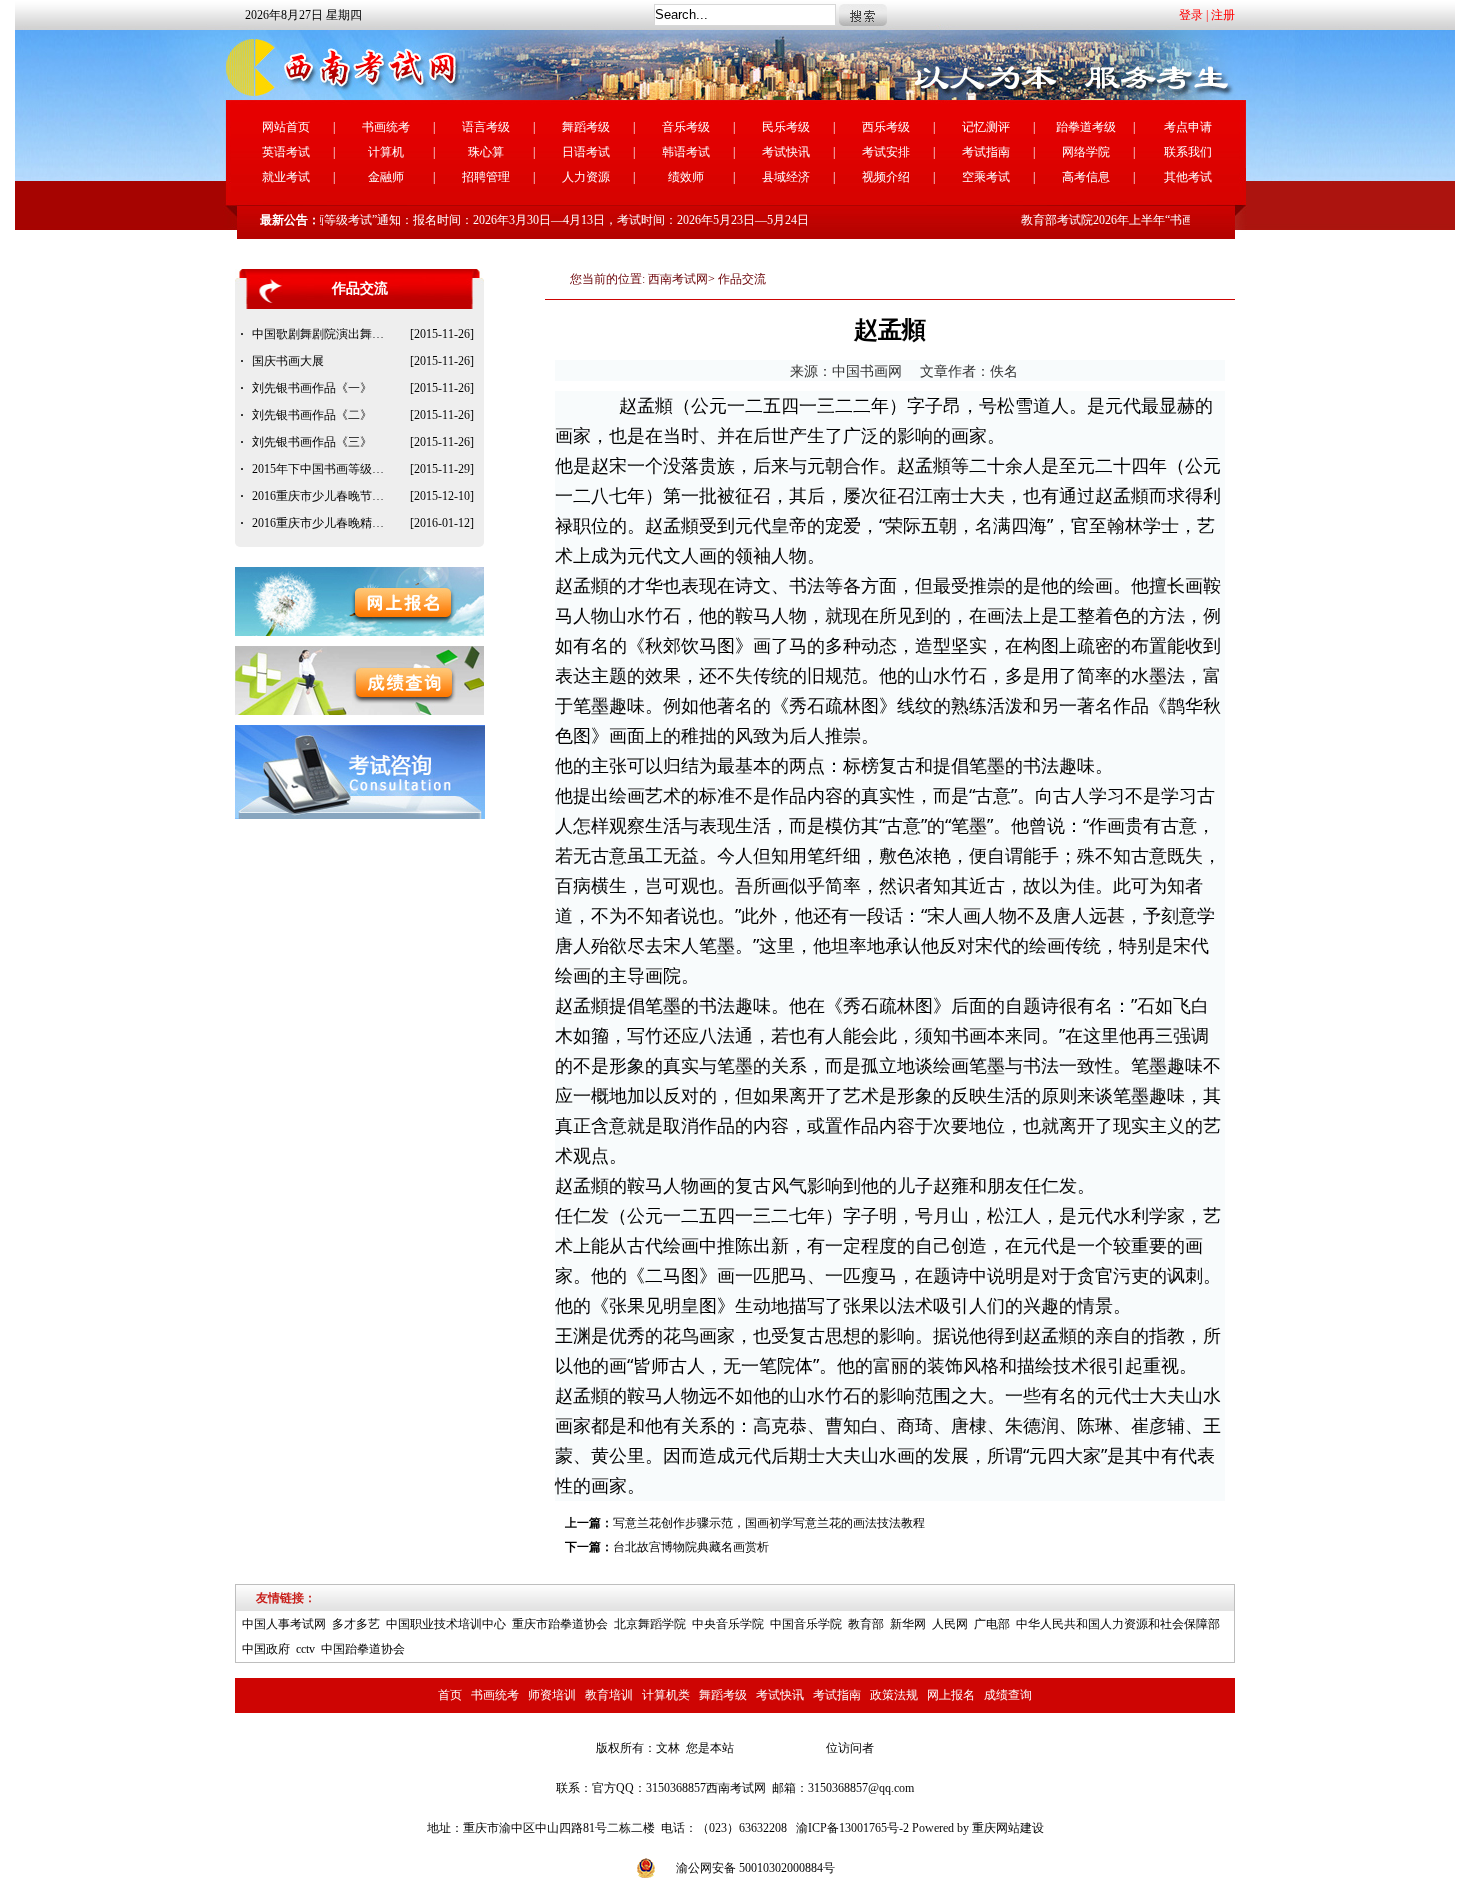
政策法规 (894, 1695)
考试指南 (986, 152)
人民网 (950, 1624)
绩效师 (686, 177)
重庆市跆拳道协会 (560, 1624)
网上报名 (951, 1695)
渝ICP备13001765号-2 (852, 1828)
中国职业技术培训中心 (446, 1624)
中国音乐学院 (806, 1624)
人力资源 (586, 177)
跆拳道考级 (1086, 127)
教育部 (866, 1624)
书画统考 (386, 127)
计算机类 (666, 1695)
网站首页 (286, 127)
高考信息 (1086, 177)
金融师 (386, 177)
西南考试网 (678, 279)
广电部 (992, 1624)
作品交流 (742, 279)
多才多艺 (356, 1624)
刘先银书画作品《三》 (312, 442)
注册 (1223, 15)
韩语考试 (686, 152)
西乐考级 (886, 127)
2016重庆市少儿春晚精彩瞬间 (322, 523)
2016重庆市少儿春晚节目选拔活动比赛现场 (322, 496)
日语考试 (586, 152)
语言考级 (486, 127)
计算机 (386, 152)
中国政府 (266, 1649)
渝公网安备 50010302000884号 (755, 1868)
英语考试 (286, 152)
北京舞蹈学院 (650, 1624)
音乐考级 (686, 127)
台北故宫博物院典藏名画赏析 (691, 1547)
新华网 (908, 1624)
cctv (305, 1649)
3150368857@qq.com (861, 1788)
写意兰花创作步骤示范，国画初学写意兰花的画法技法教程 (769, 1523)
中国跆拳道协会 (363, 1649)
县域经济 (786, 177)
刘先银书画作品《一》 (312, 388)
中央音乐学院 (728, 1624)
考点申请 (1188, 127)
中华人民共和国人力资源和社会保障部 (1118, 1624)
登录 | (1193, 15)
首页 (450, 1695)
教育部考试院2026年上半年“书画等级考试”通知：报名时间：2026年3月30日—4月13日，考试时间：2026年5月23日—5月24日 (464, 220)
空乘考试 (986, 177)
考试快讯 (786, 152)
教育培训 (609, 1695)
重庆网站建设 (1008, 1828)
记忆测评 (986, 127)
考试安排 (886, 152)
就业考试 (286, 177)
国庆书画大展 (288, 361)
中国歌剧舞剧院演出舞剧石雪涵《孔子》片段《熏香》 (322, 334)
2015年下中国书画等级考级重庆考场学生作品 (322, 469)
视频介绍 (886, 177)
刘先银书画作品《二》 (312, 415)
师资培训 (552, 1695)
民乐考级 (786, 127)
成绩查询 (1008, 1695)
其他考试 (1188, 177)
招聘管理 (486, 177)
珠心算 (486, 152)
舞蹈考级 (586, 127)
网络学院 (1086, 152)
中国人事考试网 (284, 1624)
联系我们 (1188, 152)
